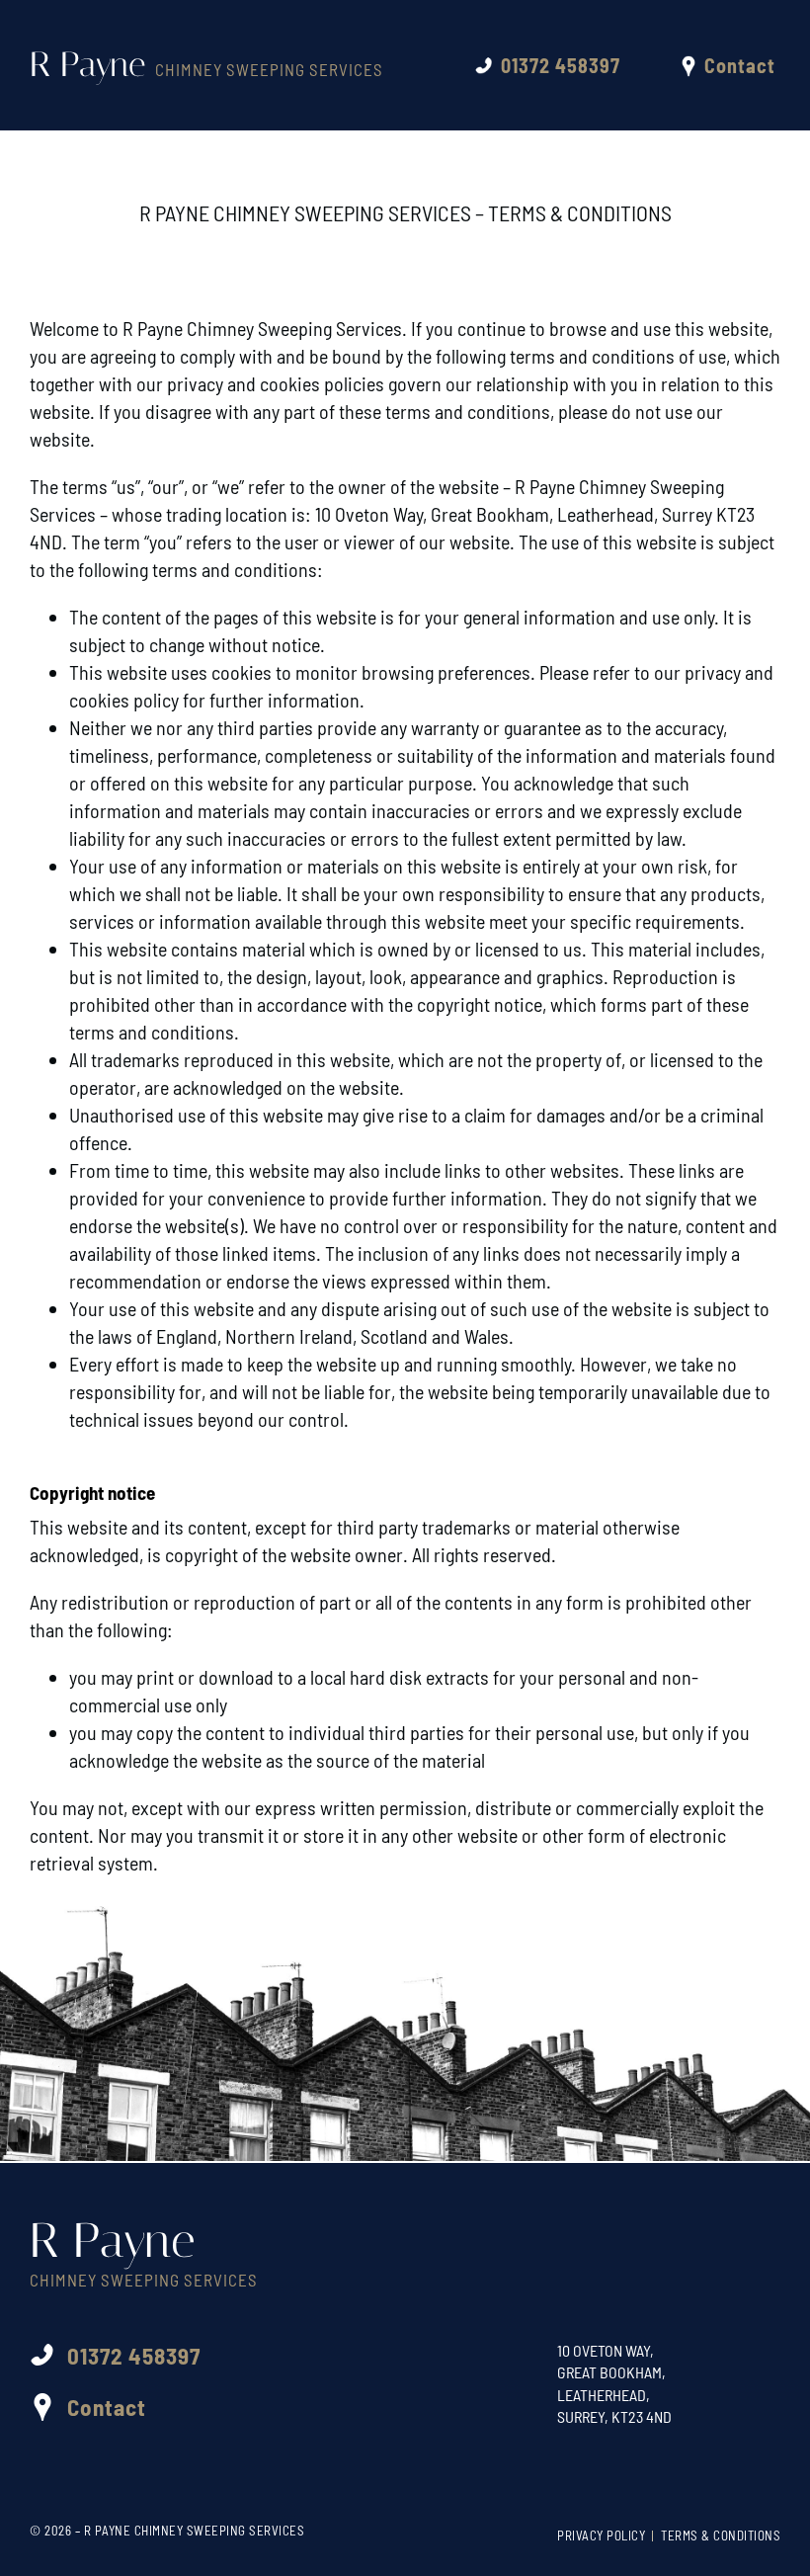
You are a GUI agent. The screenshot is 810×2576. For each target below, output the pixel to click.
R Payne (206, 65)
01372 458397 (561, 65)
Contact (740, 65)
